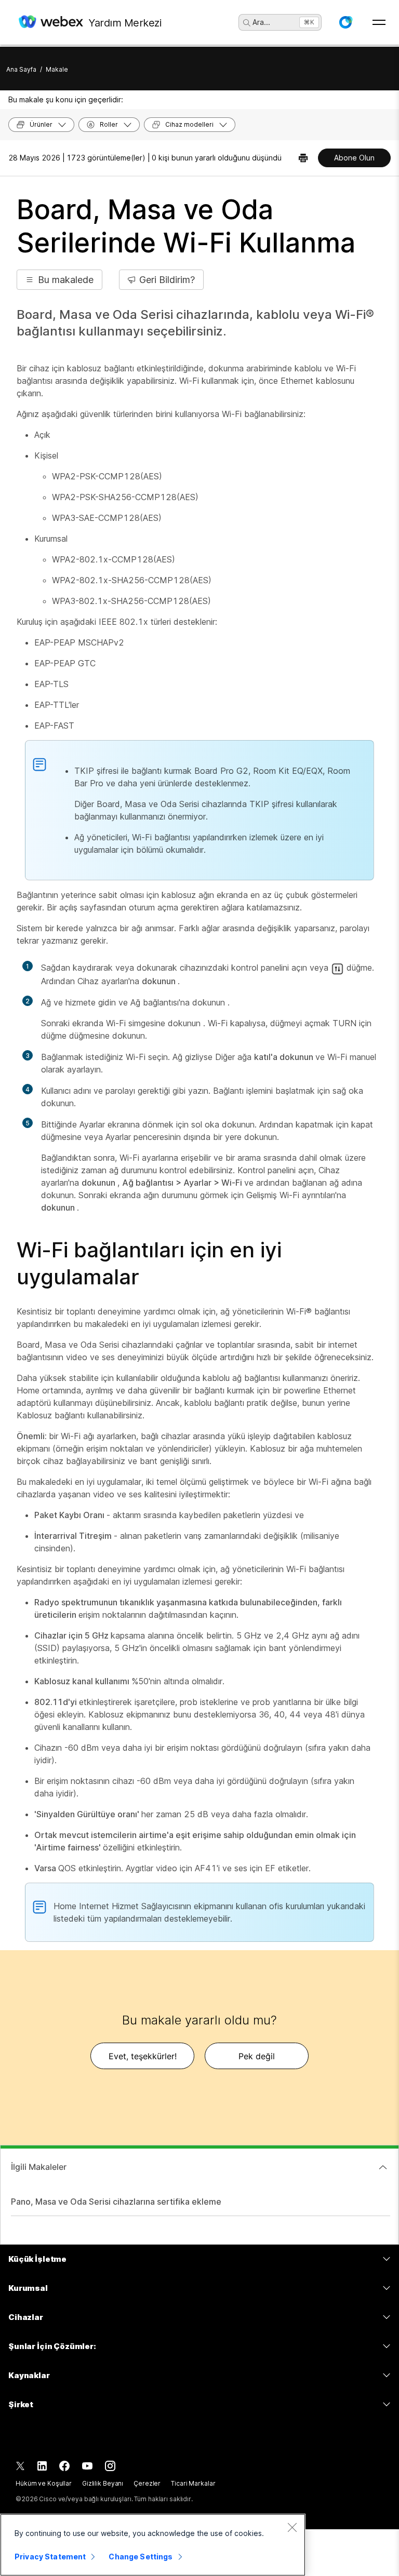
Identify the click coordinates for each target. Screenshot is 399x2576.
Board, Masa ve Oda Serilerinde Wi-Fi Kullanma (186, 226)
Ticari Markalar (193, 2483)
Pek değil (257, 2056)
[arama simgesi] (247, 23)
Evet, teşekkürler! (143, 2056)
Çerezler (147, 2483)
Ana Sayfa (21, 69)
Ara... (261, 22)
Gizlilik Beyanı (103, 2483)
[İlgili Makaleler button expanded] (383, 2167)
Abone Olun (354, 158)
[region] (153, 2545)
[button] (345, 22)
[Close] (292, 2527)
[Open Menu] (379, 22)
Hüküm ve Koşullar (44, 2483)
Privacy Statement (50, 2557)
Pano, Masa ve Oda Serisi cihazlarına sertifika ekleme (116, 2202)
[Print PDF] (303, 158)
